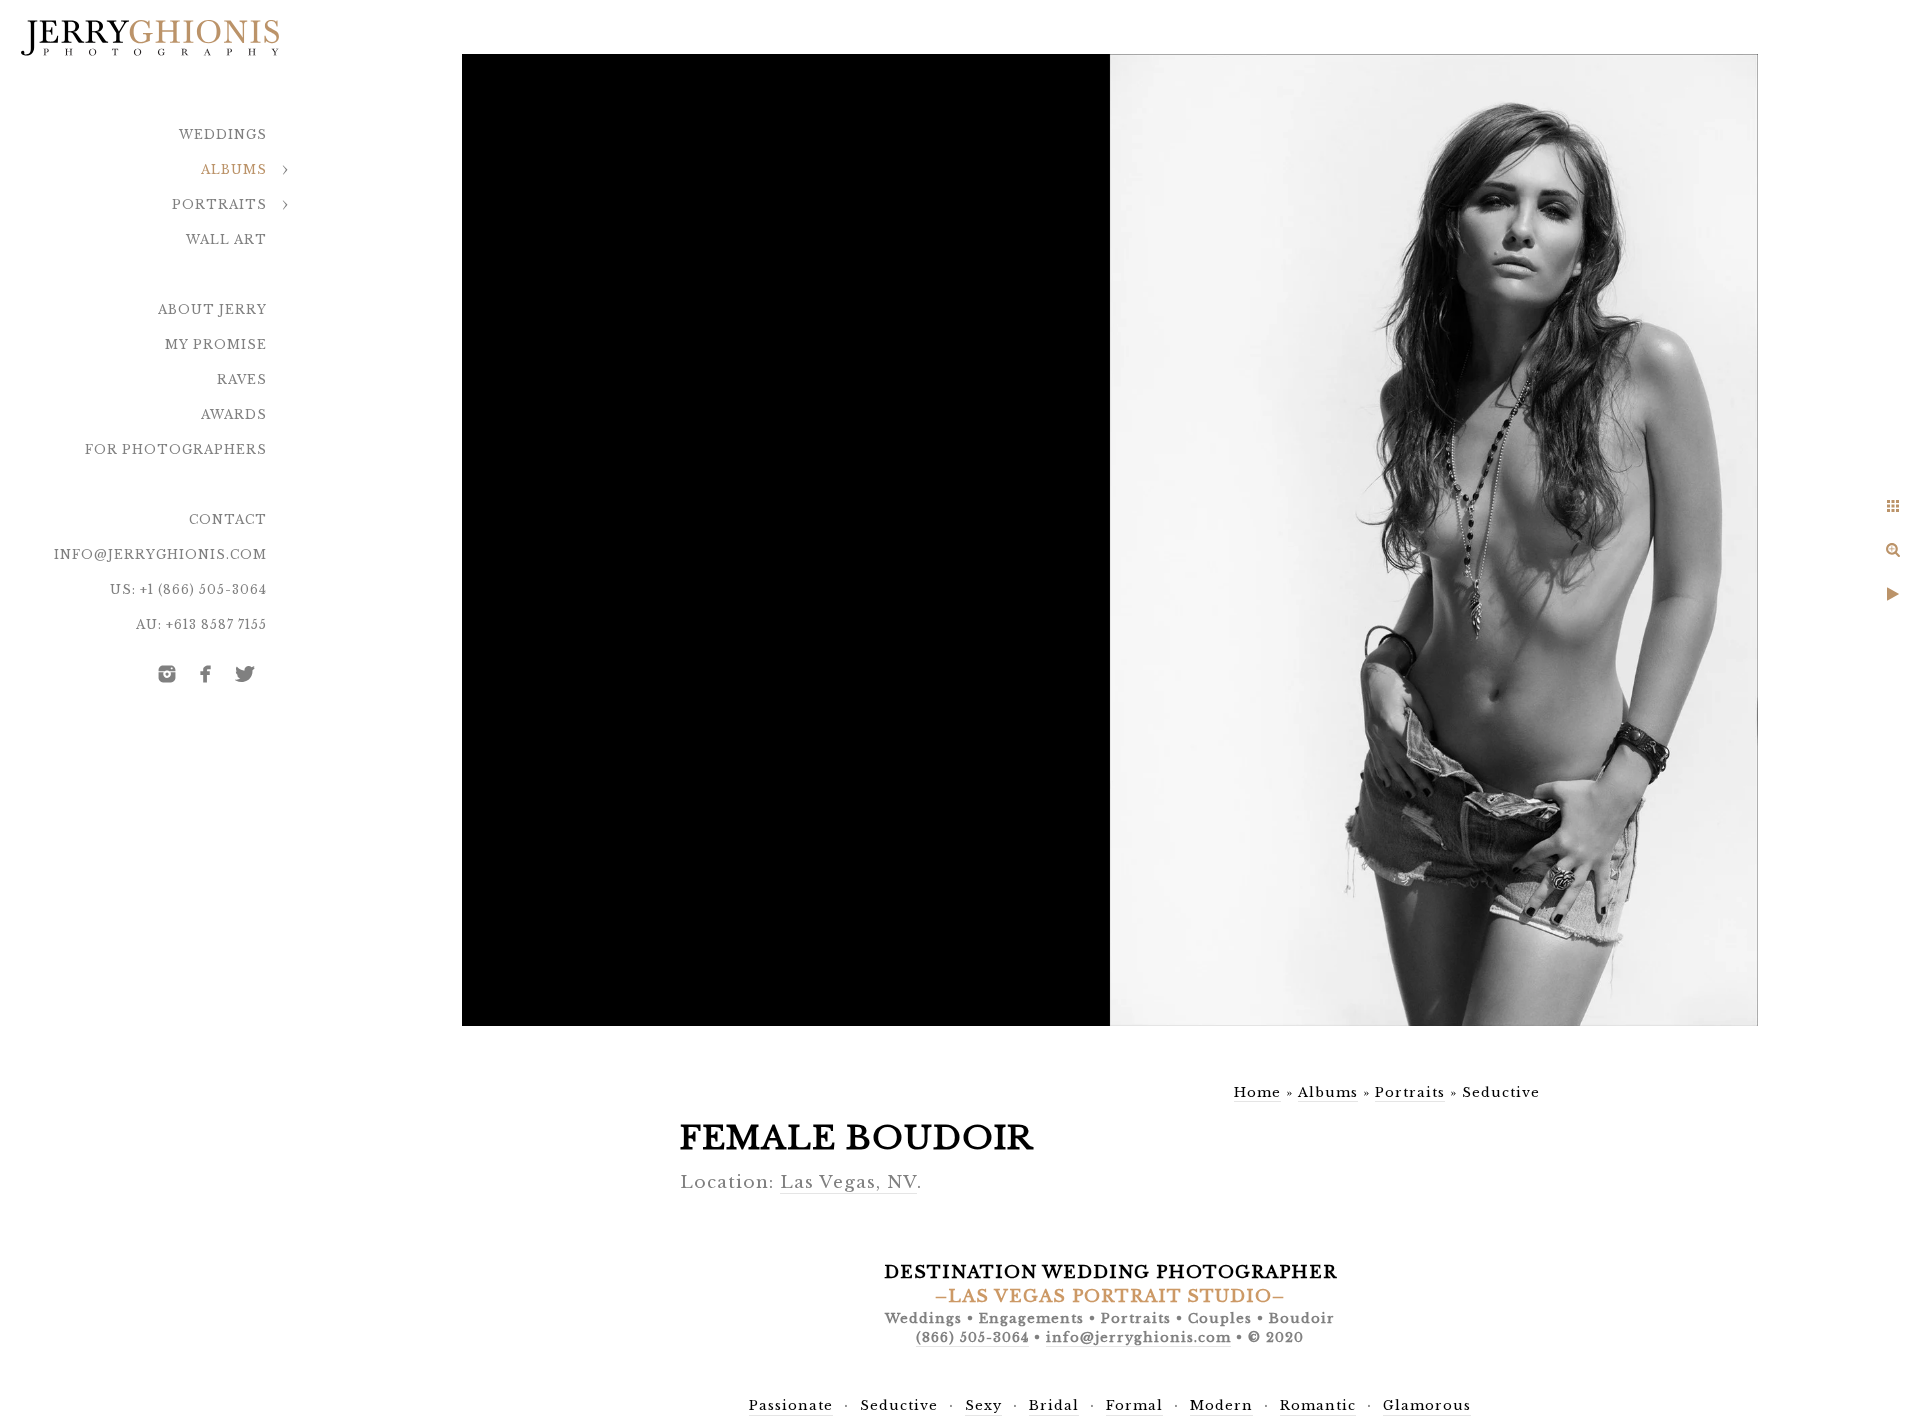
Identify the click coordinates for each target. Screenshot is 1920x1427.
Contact (228, 519)
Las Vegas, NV (848, 1182)
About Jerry (212, 309)
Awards (234, 414)
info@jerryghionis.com (160, 554)
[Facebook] (206, 674)
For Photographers (176, 449)
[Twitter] (245, 674)
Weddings (223, 134)
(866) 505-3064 (972, 1337)
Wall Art (226, 239)
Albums (234, 169)
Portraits (219, 204)
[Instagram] (167, 674)
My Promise (216, 344)
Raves (242, 379)
